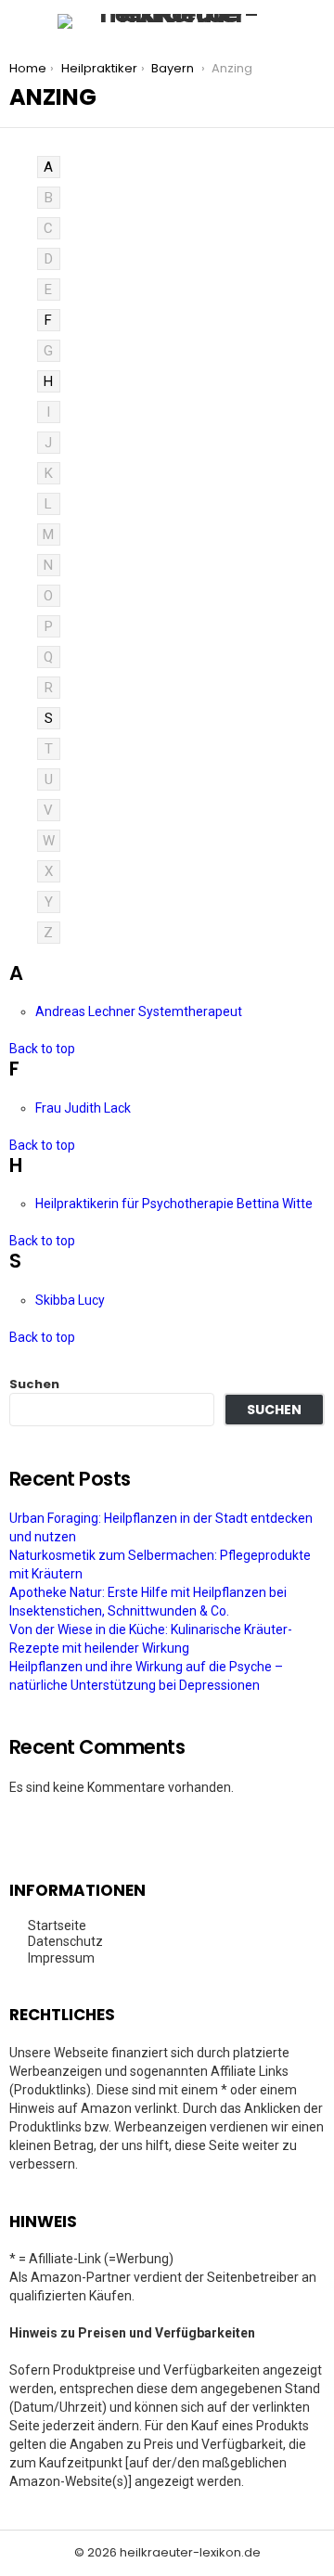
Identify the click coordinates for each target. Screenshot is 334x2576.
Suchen (34, 1384)
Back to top (42, 1049)
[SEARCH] (314, 21)
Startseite (57, 1926)
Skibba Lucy (71, 1300)
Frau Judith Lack (84, 1108)
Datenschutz (65, 1941)
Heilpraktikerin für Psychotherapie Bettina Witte (175, 1204)
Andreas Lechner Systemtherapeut (140, 1011)
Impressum (61, 1958)
